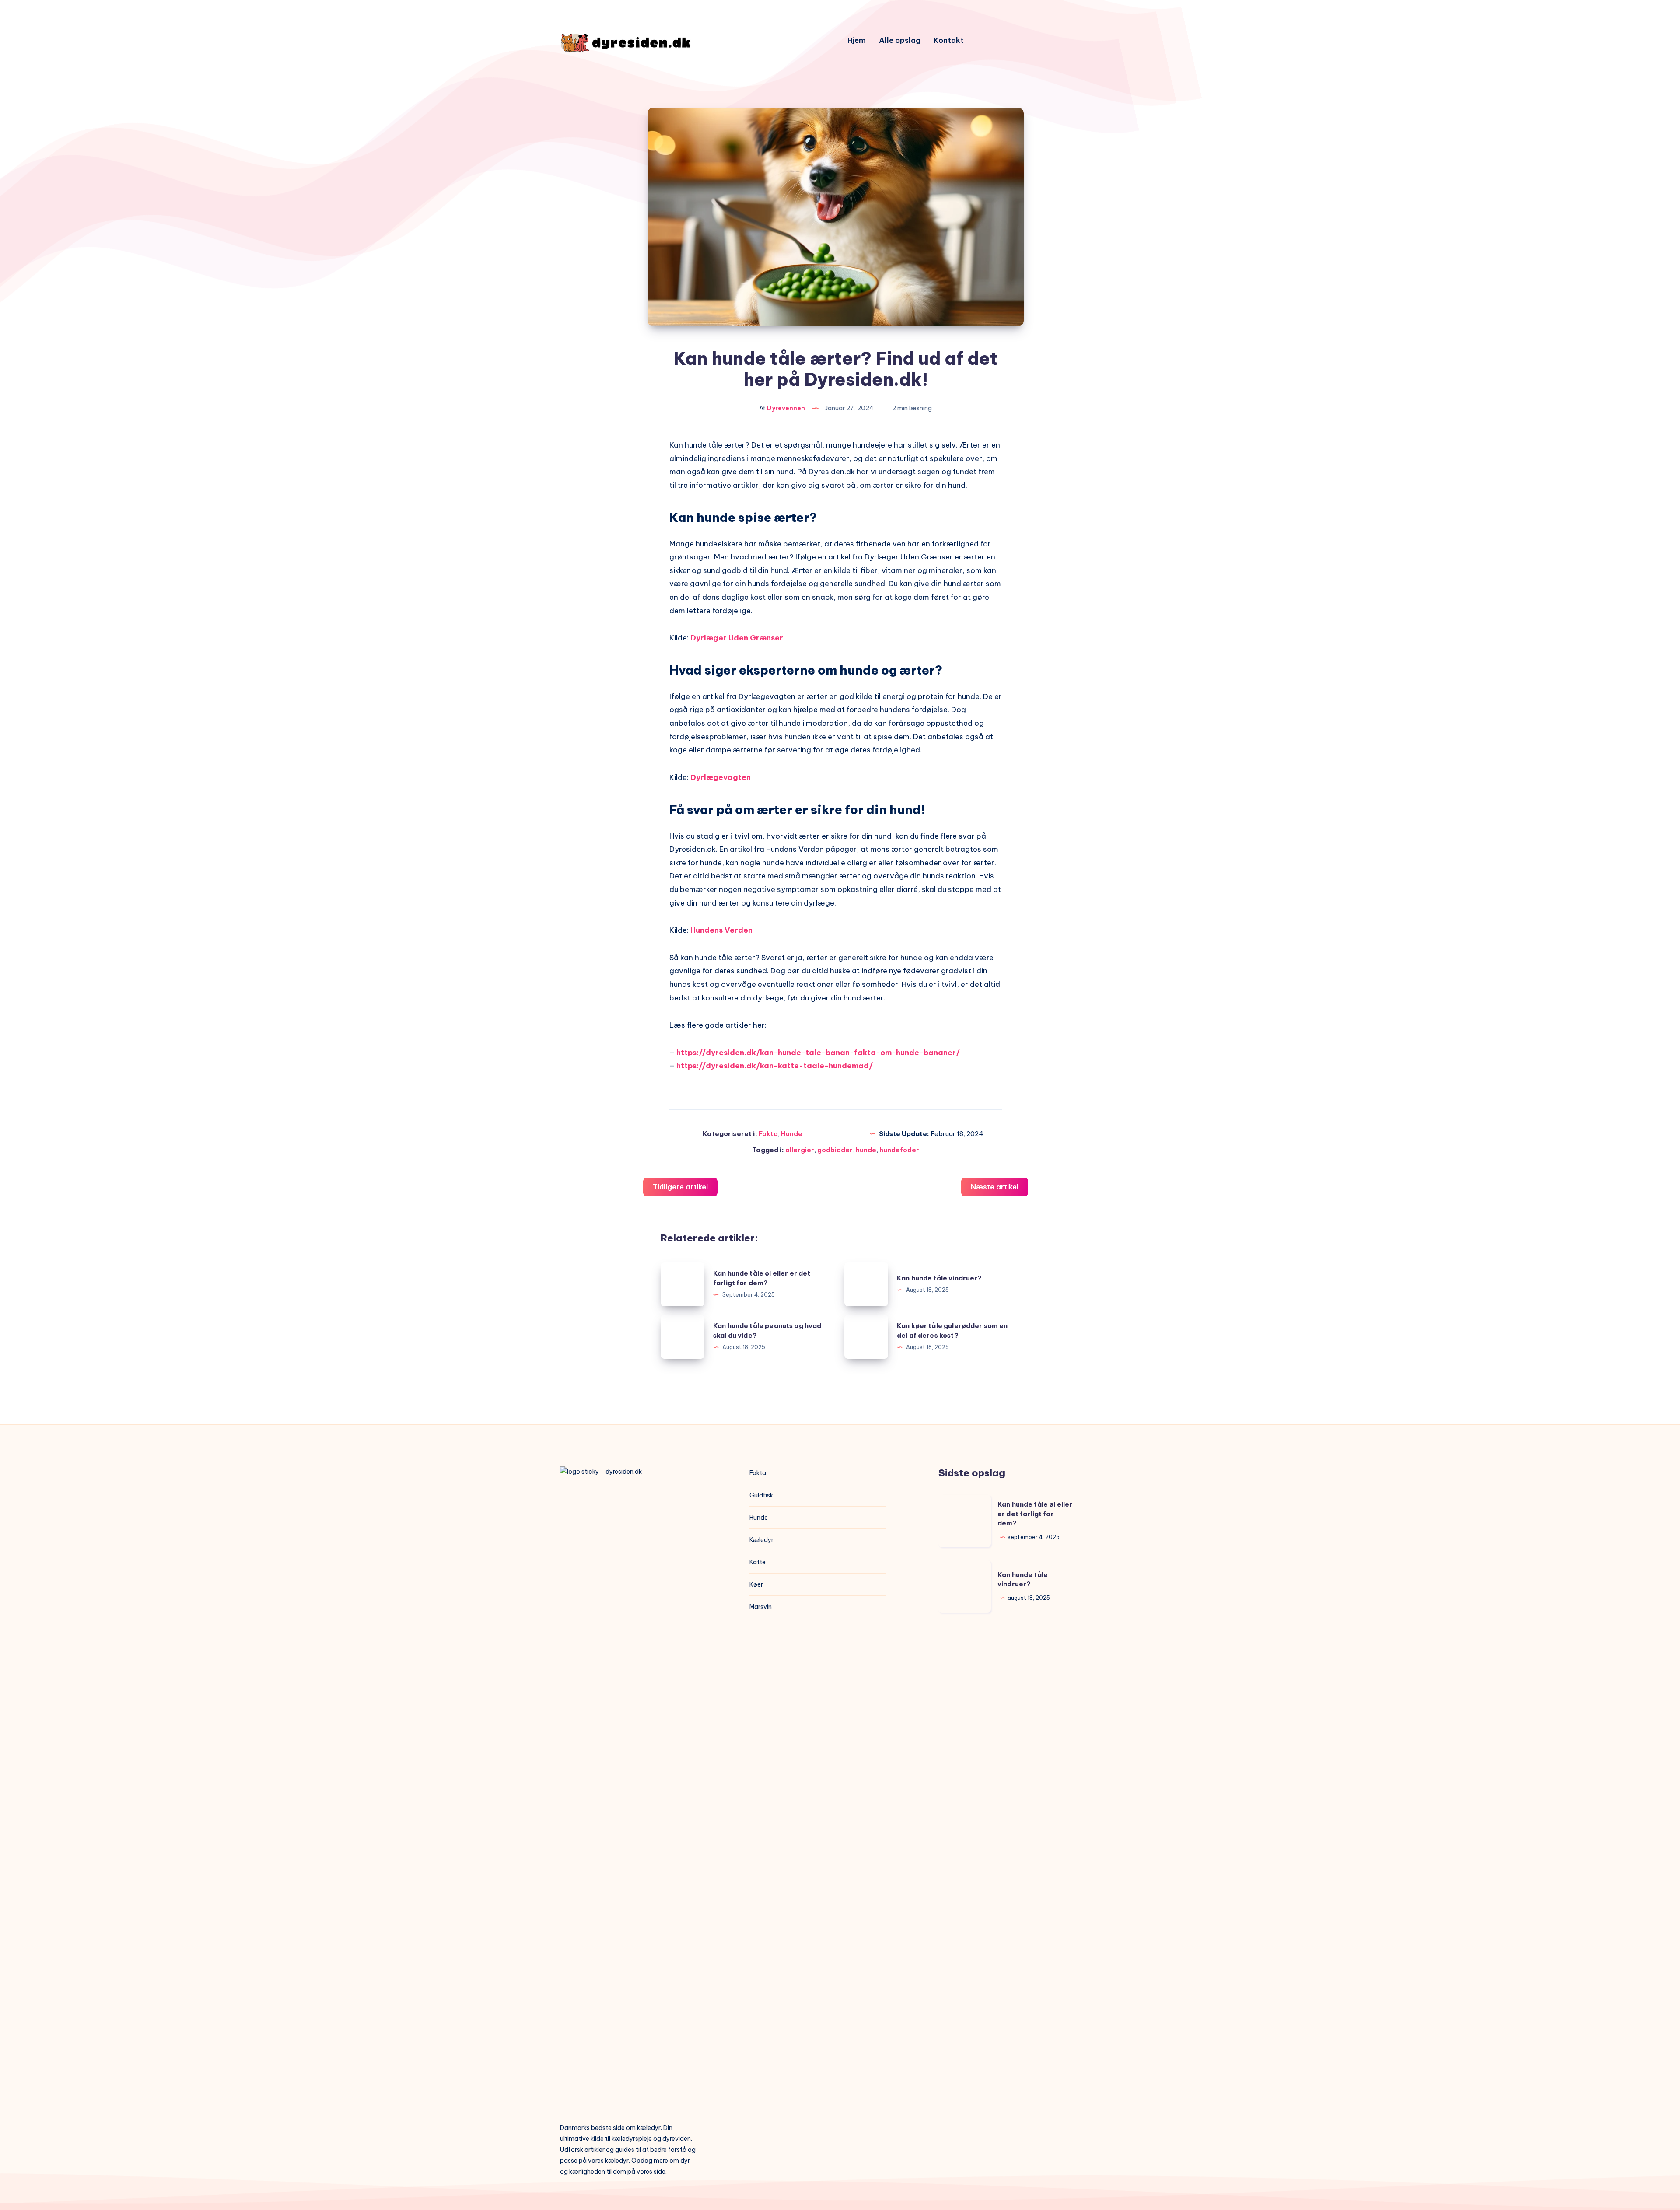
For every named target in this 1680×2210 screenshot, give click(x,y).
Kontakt (949, 40)
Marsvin (761, 1607)
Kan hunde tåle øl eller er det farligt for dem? (1035, 1514)
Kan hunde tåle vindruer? (940, 1278)
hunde (866, 1150)
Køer (756, 1584)
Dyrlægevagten (721, 777)
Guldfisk (761, 1495)
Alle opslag (900, 40)
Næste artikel (995, 1187)
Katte (758, 1562)
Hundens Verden (721, 930)
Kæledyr (761, 1540)
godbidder (835, 1150)
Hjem (857, 40)
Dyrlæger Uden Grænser (737, 638)
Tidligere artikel (680, 1187)
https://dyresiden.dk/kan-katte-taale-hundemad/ (775, 1066)
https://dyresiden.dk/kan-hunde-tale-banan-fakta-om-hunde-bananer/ (819, 1053)
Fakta (768, 1134)
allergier (800, 1150)
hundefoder (899, 1150)
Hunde (792, 1134)
